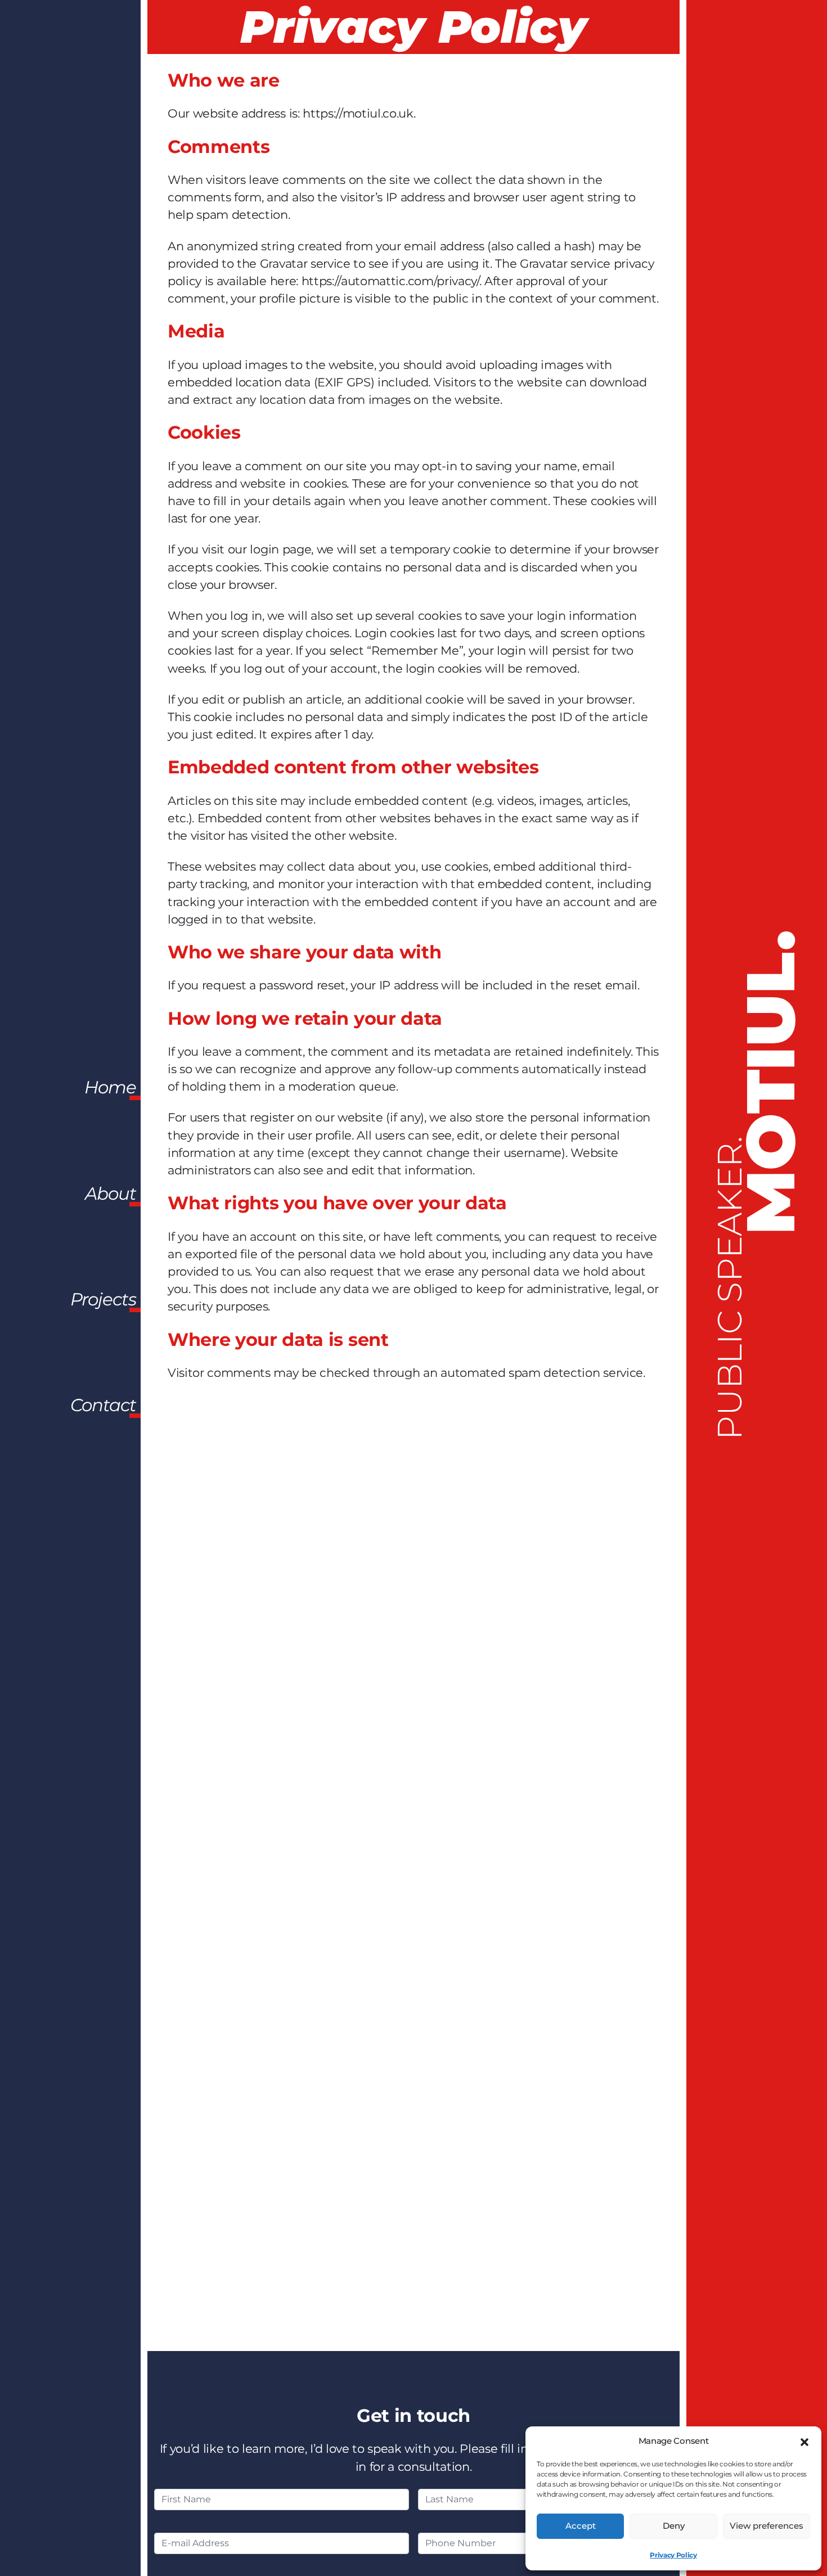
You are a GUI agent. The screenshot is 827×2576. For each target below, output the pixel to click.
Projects (103, 1299)
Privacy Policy (673, 2555)
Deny (674, 2526)
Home (110, 1087)
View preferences (767, 2526)
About (111, 1194)
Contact (103, 1405)
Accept (581, 2526)
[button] (804, 2442)
